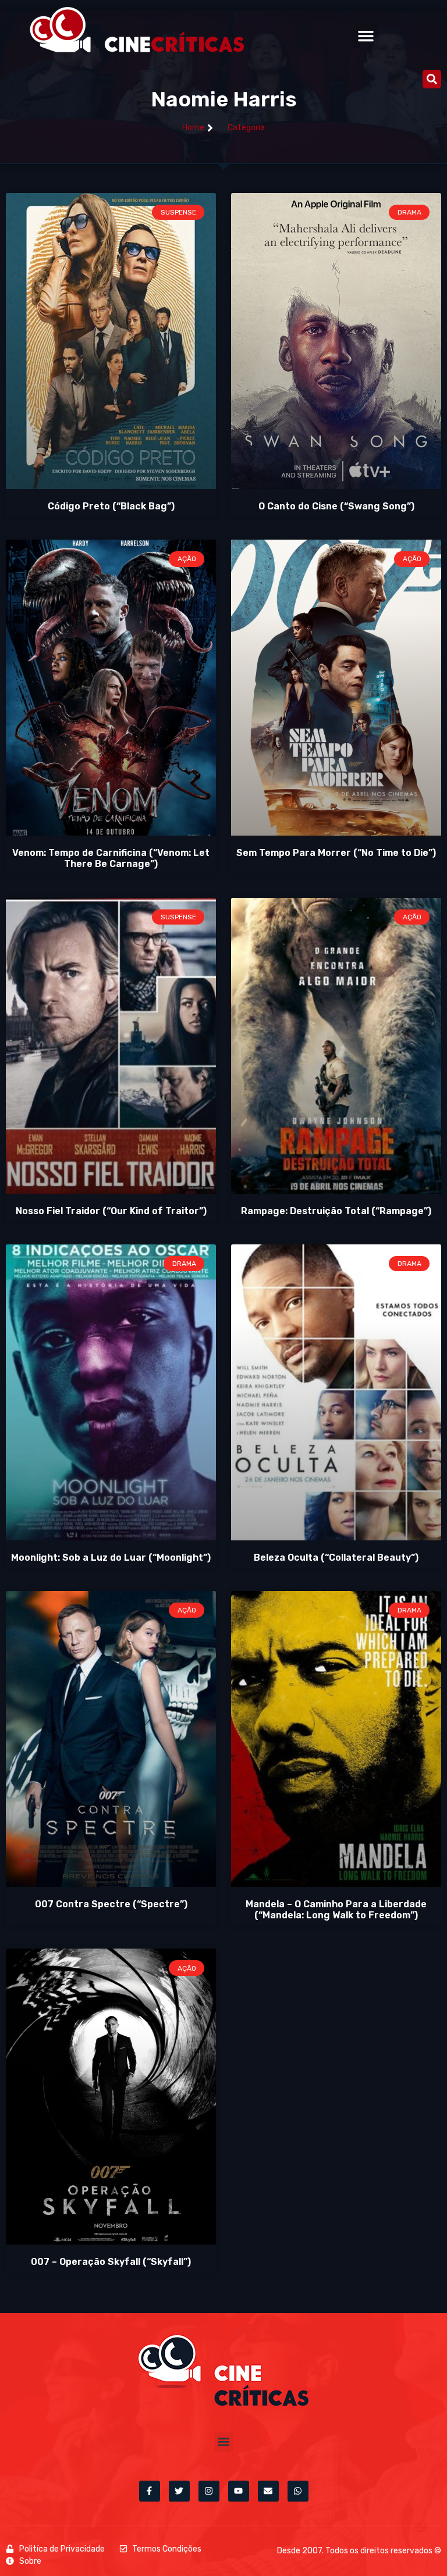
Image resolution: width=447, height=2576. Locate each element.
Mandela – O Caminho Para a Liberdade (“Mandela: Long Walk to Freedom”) (336, 1910)
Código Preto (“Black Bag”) (111, 506)
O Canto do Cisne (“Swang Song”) (336, 506)
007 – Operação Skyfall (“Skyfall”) (111, 2262)
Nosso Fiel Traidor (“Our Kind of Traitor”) (111, 1211)
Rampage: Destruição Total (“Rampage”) (336, 1211)
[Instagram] (209, 2491)
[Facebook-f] (150, 2491)
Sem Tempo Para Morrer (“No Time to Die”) (336, 853)
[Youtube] (239, 2491)
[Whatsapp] (298, 2491)
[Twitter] (179, 2491)
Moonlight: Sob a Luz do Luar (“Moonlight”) (111, 1558)
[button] (366, 36)
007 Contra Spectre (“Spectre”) (111, 1904)
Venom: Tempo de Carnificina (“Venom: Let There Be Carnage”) (111, 858)
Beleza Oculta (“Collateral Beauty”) (336, 1558)
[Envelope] (268, 2491)
